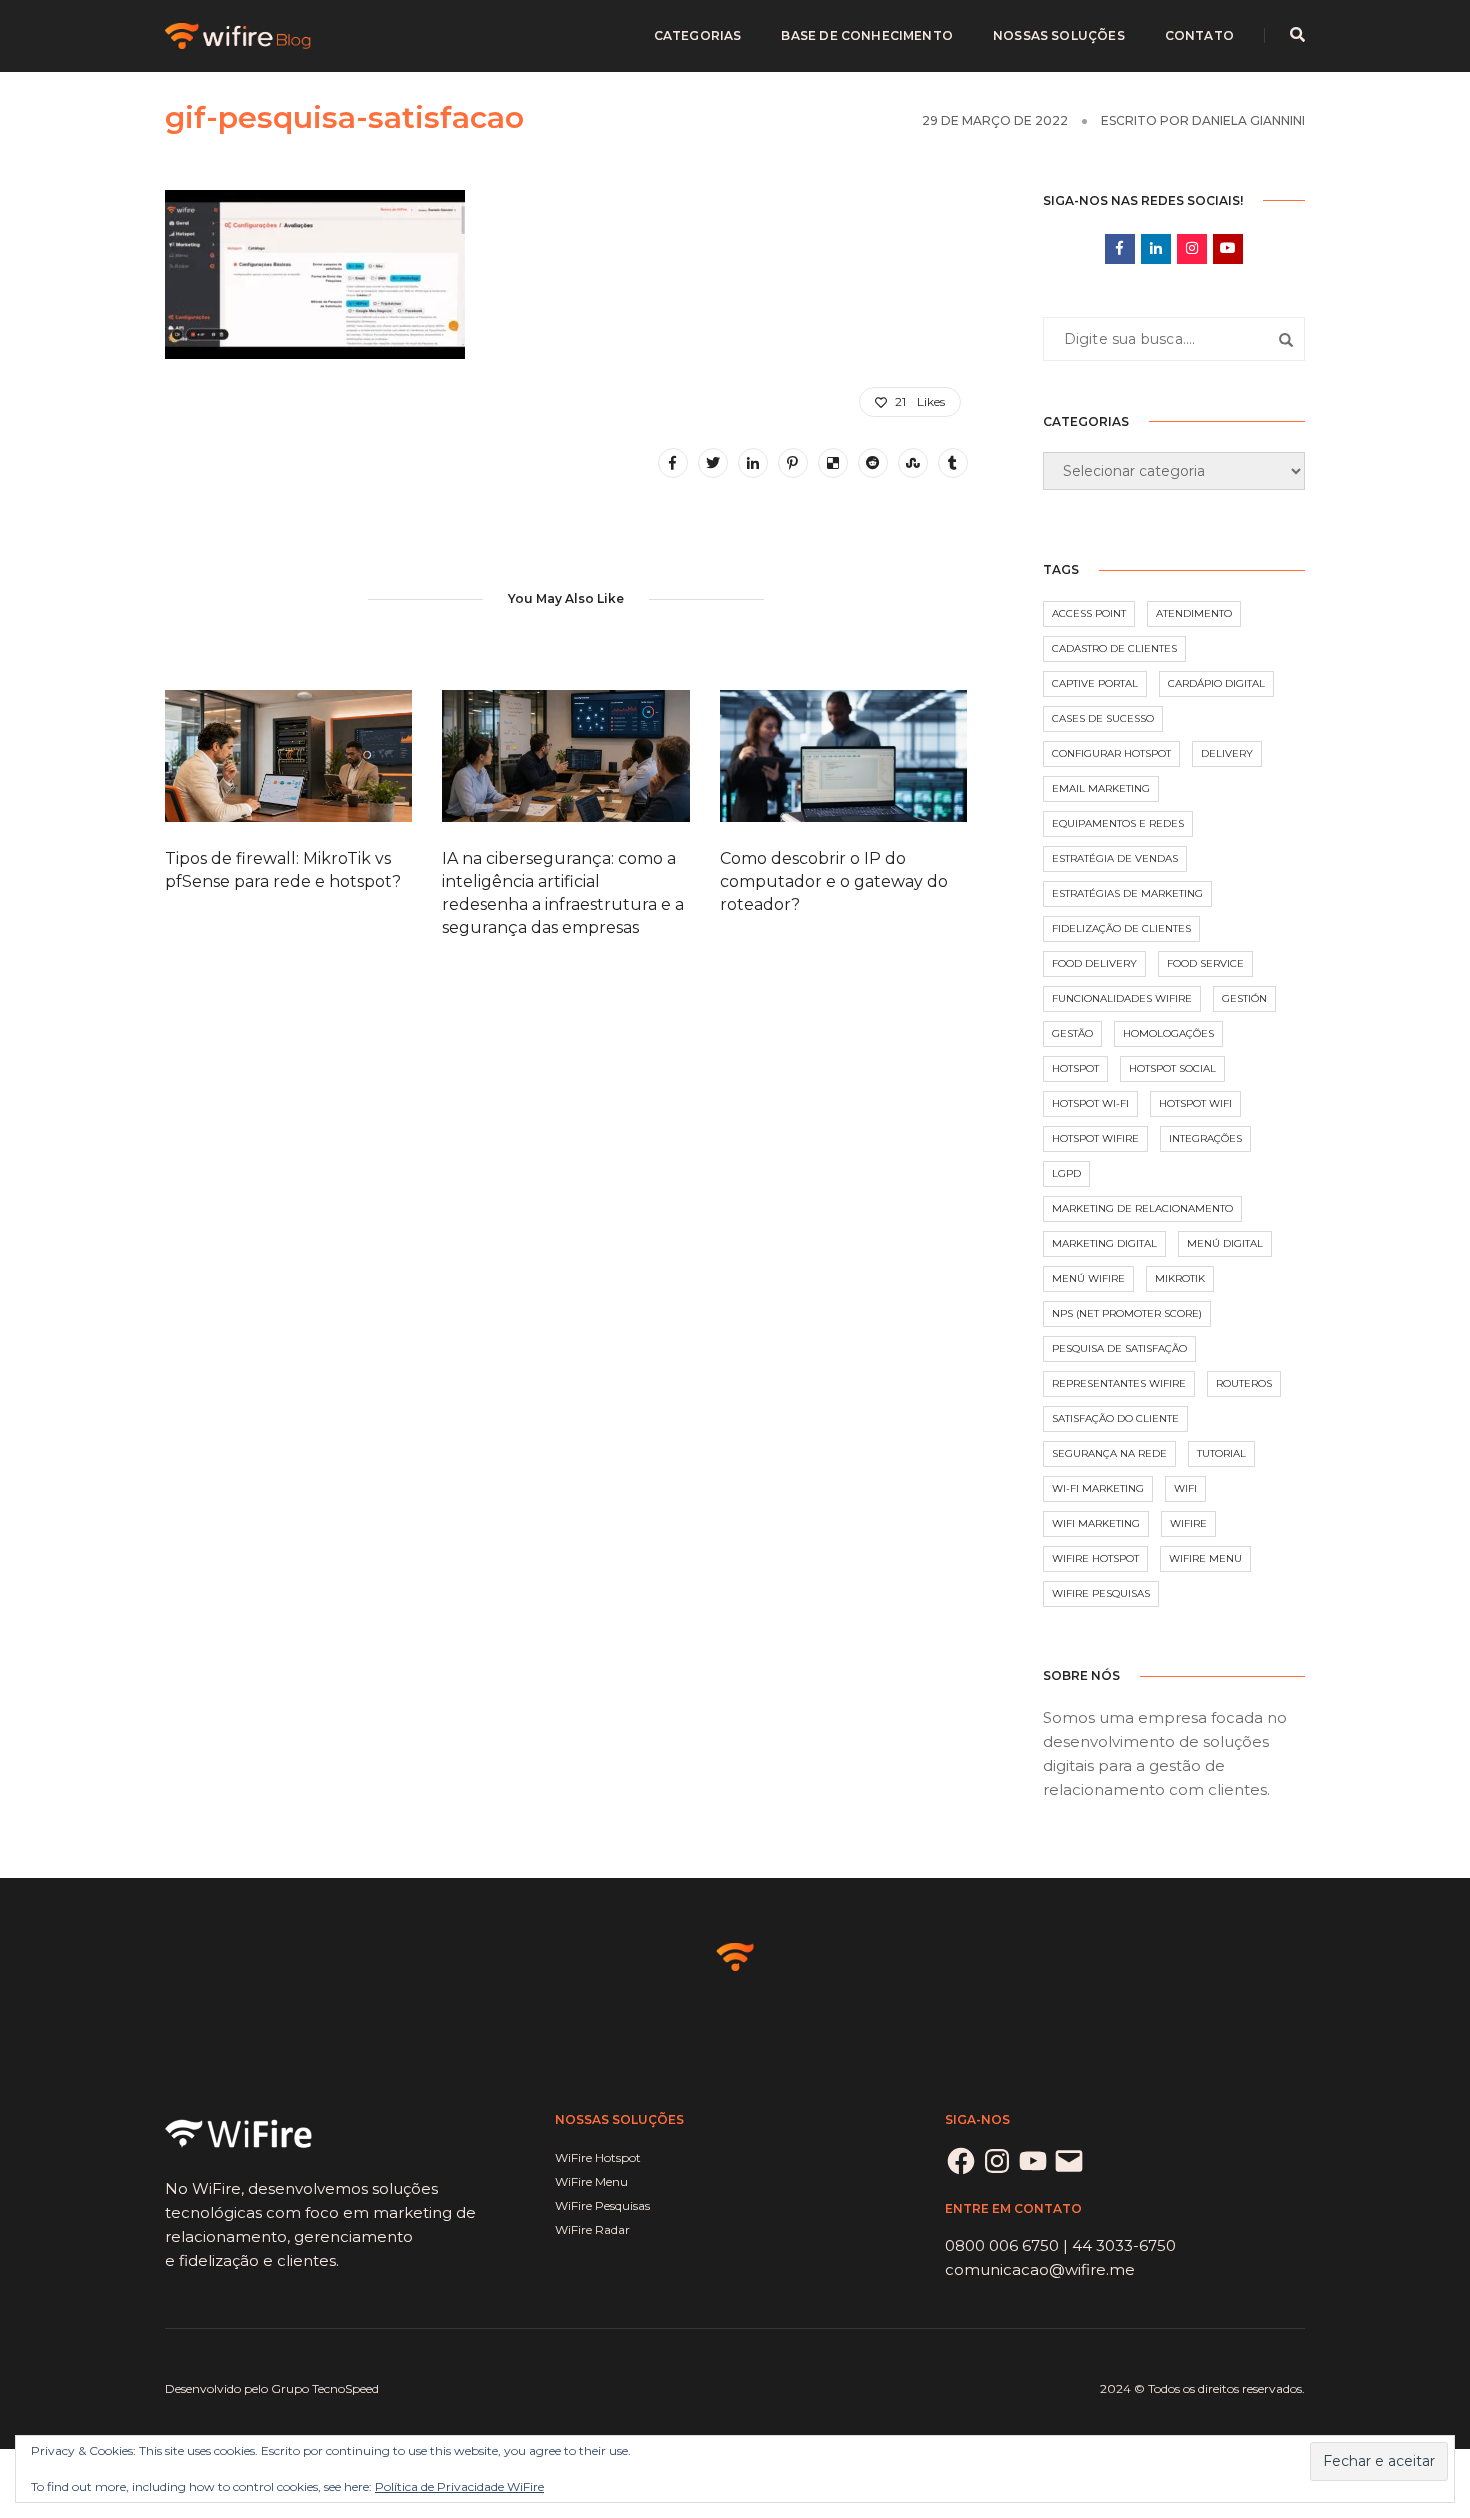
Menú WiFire (1088, 1278)
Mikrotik (1180, 1278)
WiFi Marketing (1096, 1523)
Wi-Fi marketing (1098, 1488)
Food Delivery (1094, 963)
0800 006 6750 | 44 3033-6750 (1060, 2245)
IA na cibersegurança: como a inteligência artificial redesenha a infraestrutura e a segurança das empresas (563, 893)
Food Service (1205, 963)
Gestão (1072, 1033)
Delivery (1227, 753)
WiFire (1188, 1523)
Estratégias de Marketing (1127, 893)
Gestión (1244, 998)
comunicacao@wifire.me (1040, 2269)
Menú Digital (1225, 1243)
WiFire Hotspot (1095, 1558)
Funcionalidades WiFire (1122, 998)
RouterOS (1244, 1383)
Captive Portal (1095, 683)
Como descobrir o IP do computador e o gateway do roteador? (834, 881)
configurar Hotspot (1111, 753)
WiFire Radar (592, 2229)
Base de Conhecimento (867, 35)
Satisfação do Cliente (1115, 1418)
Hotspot (1075, 1068)
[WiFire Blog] (239, 34)
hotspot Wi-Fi (1090, 1103)
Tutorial (1221, 1453)
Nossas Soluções (1059, 35)
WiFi (1185, 1488)
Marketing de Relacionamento (1142, 1208)
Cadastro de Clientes (1114, 648)
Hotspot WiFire (1095, 1138)
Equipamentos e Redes (1118, 823)
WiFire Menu (1205, 1558)
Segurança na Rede (1109, 1453)
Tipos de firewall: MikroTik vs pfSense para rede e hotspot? (283, 870)
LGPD (1066, 1173)
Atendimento (1194, 613)
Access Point (1089, 613)
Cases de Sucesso (1103, 718)
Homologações (1168, 1033)
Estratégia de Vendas (1115, 858)
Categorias (698, 35)
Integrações (1205, 1138)
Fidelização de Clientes (1121, 928)
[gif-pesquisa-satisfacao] (673, 463)
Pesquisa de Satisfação (1119, 1348)
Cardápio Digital (1216, 683)
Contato (1199, 35)
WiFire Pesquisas (1101, 1593)
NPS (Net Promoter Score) (1127, 1313)
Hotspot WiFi (1195, 1103)
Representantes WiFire (1119, 1383)
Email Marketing (1101, 788)
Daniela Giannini (1248, 120)
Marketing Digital (1104, 1243)
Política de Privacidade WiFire (459, 2486)
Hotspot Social (1172, 1068)
